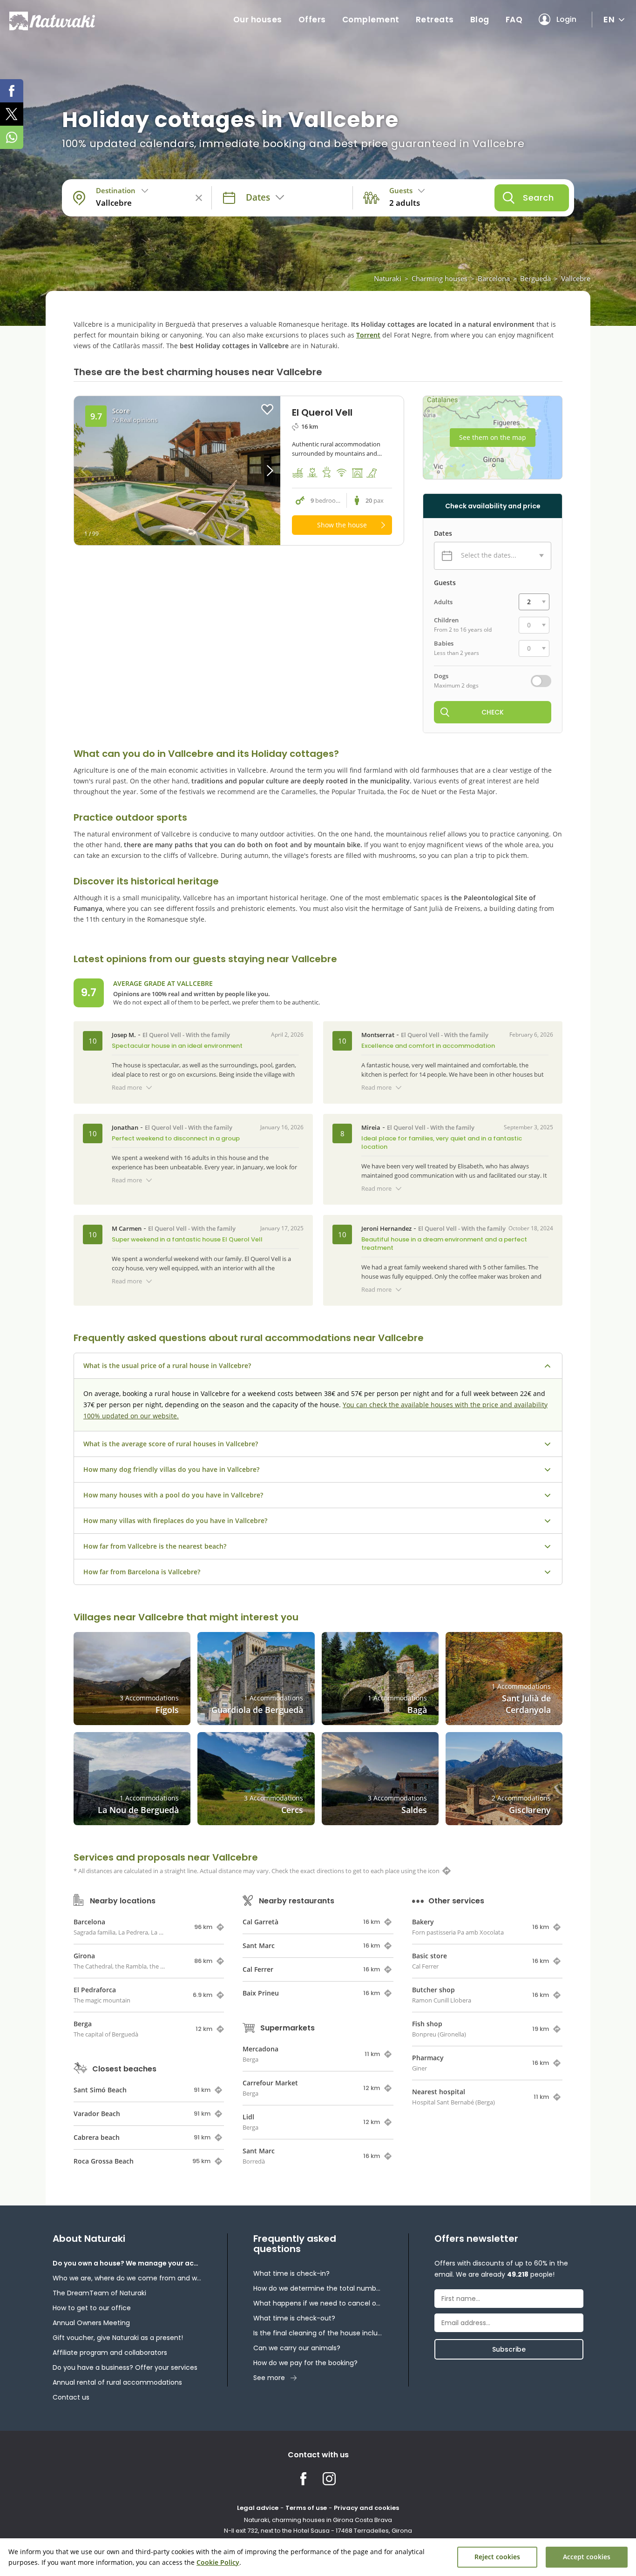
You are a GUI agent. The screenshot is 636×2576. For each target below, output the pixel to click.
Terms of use (306, 2508)
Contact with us (318, 2455)
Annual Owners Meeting (91, 2323)
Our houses (258, 20)
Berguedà (535, 278)
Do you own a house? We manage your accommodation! (127, 2263)
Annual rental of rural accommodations (117, 2382)
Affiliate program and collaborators (110, 2353)
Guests (445, 583)
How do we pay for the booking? (305, 2363)
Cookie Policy (218, 2562)
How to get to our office (92, 2308)
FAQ (514, 20)
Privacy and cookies (366, 2508)
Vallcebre (576, 278)
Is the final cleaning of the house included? (318, 2333)
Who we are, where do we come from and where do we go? (127, 2278)
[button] (254, 471)
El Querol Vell (162, 1035)
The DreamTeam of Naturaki (99, 2293)
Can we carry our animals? (297, 2348)
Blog (480, 20)
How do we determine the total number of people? (318, 2288)
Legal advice (258, 2508)
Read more (127, 1087)
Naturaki (388, 278)
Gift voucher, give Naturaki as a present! (118, 2338)
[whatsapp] (12, 137)
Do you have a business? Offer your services (125, 2367)
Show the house (342, 525)
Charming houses (440, 278)
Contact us (71, 2397)
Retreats (435, 20)
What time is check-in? (291, 2273)
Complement (371, 20)
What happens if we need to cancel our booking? (318, 2303)
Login (566, 19)
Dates (443, 533)
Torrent (368, 335)
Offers (312, 20)
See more (269, 2378)
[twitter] (12, 114)
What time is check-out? (294, 2318)
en (609, 19)
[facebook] (12, 91)
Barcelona (494, 278)
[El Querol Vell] (177, 471)
